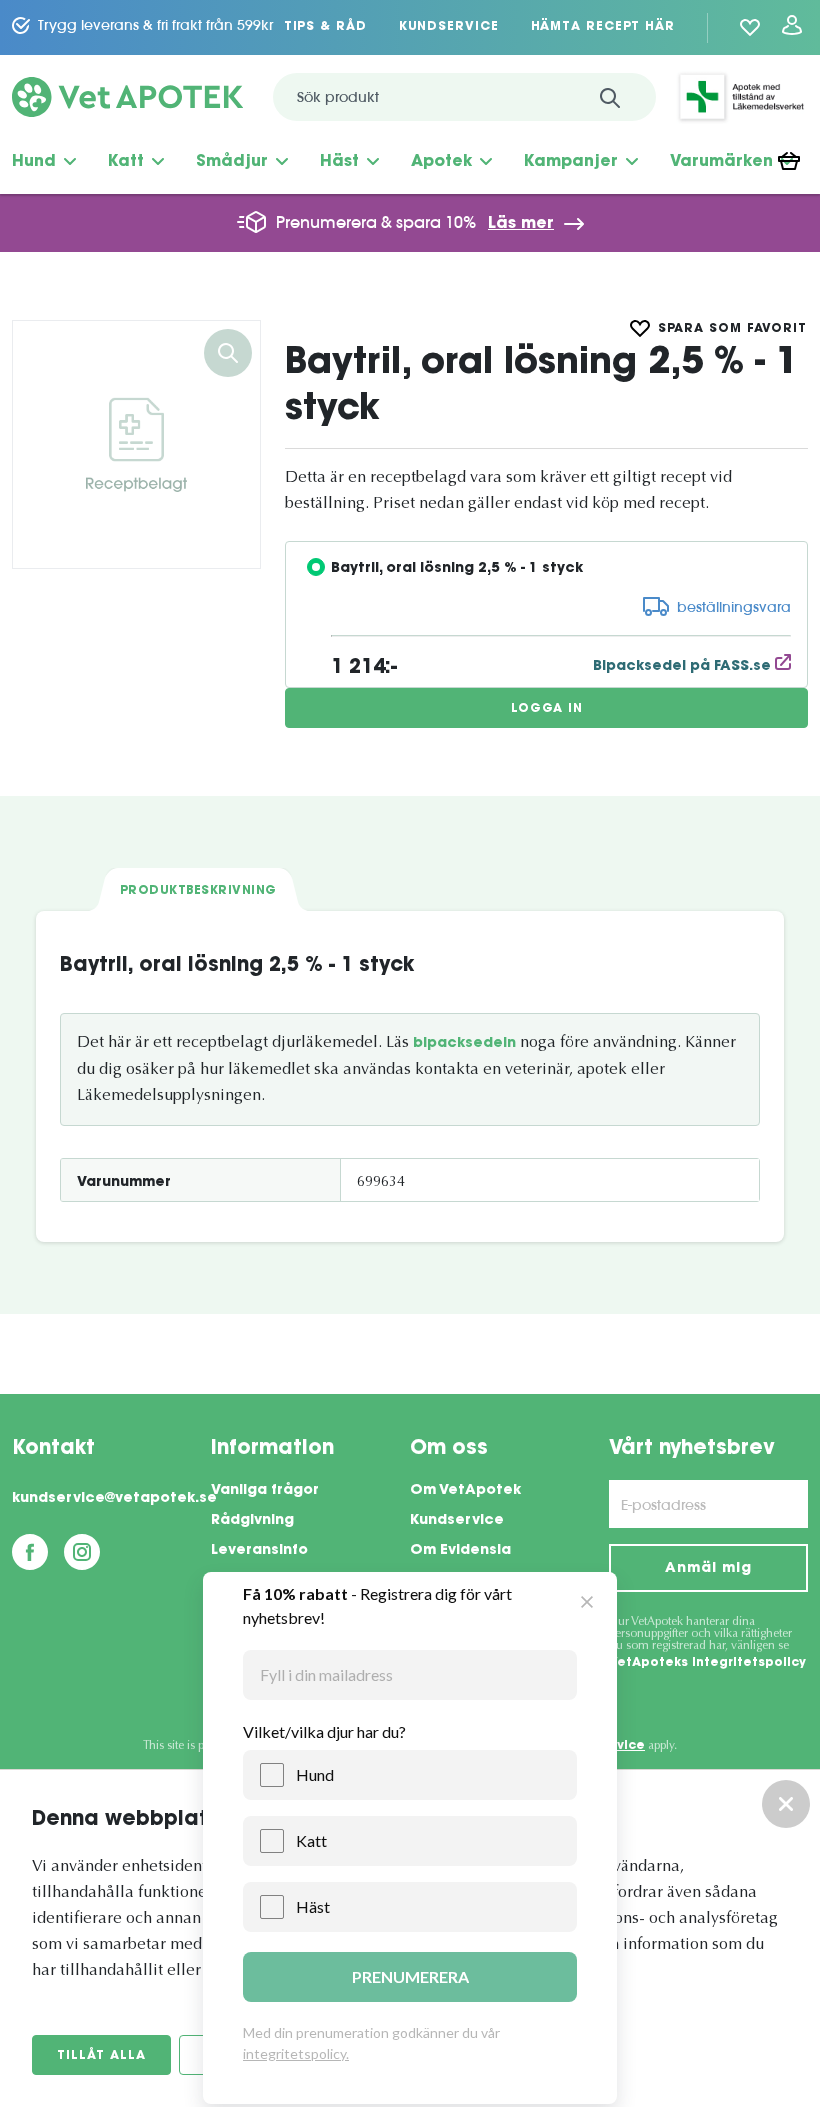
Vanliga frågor (265, 1491)
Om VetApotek (465, 1491)
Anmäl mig (708, 1569)
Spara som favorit (732, 329)
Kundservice (449, 27)
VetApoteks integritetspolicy (707, 1663)
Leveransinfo (259, 1551)
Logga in (547, 709)
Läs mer (521, 224)
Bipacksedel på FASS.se (684, 667)
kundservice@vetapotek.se (111, 1499)
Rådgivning (252, 1521)
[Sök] (610, 97)
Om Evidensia (460, 1551)
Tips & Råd (325, 27)
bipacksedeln (464, 1044)
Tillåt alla (101, 2056)
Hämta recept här (603, 27)
